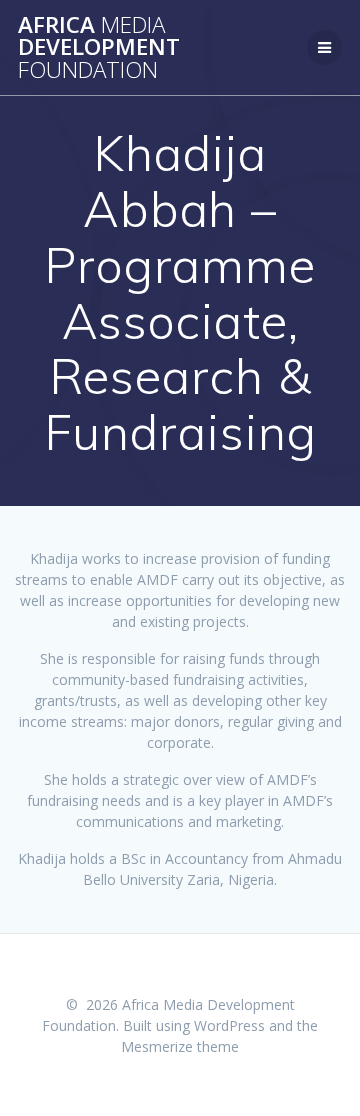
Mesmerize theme (180, 1046)
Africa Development (99, 47)
